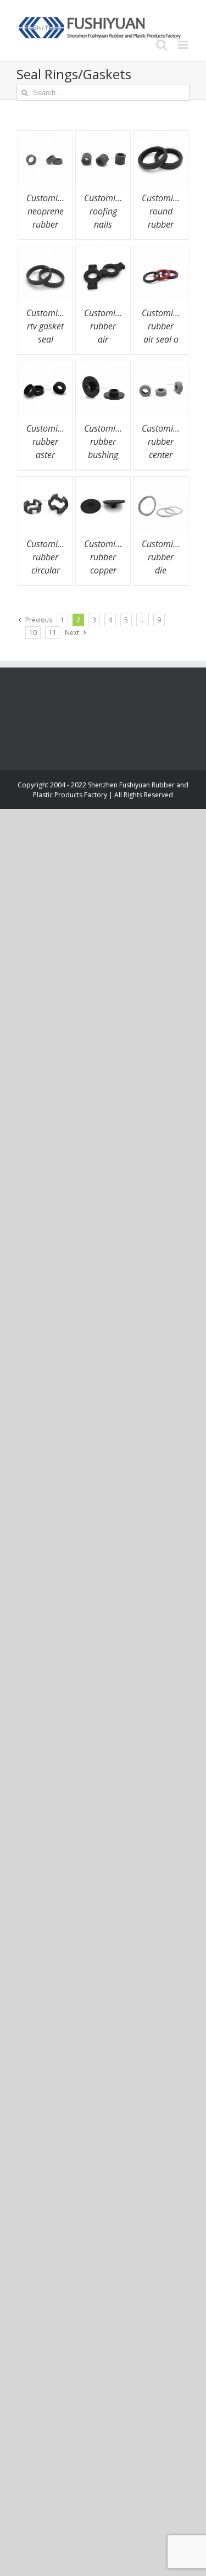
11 (53, 633)
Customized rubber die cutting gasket (164, 570)
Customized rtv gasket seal (49, 326)
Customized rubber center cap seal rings (164, 455)
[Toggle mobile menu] (184, 45)
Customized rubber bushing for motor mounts (106, 455)
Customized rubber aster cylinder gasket (49, 455)
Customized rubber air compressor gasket (107, 339)
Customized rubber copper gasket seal (106, 570)
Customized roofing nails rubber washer (106, 224)
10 (33, 633)
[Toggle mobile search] (162, 45)
